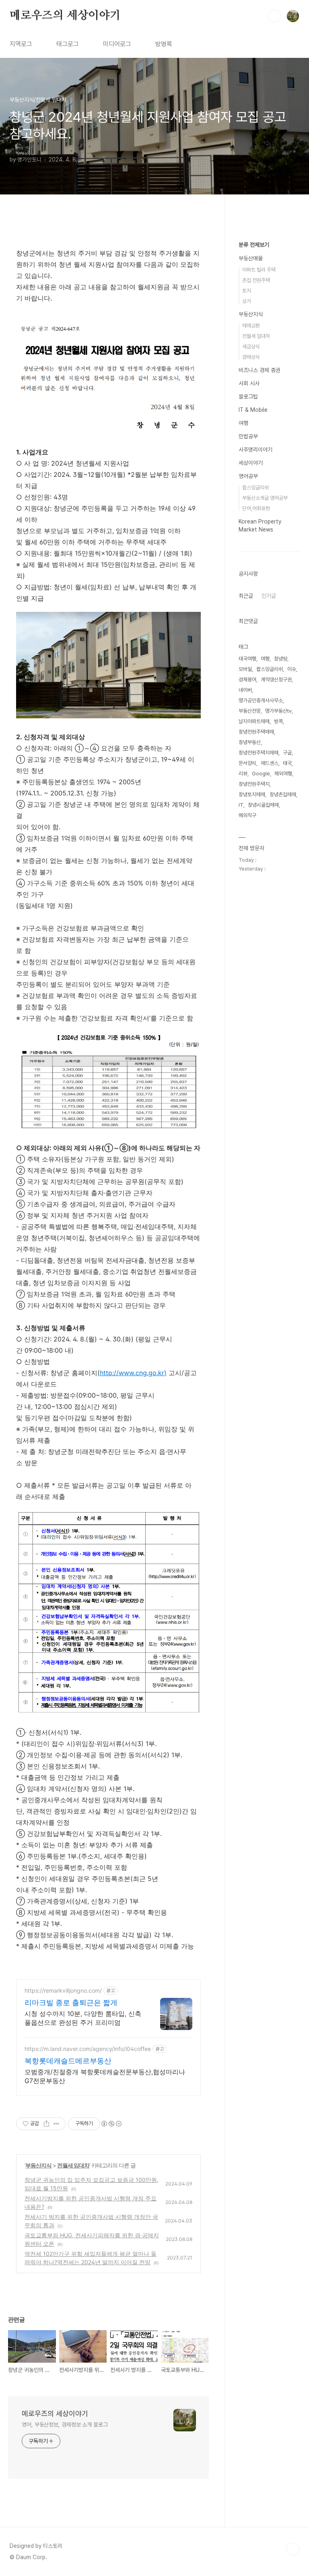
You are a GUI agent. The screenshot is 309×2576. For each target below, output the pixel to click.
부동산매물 (251, 258)
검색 (274, 16)
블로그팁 (248, 397)
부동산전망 (250, 711)
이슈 (292, 669)
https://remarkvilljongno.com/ (63, 1990)
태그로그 (68, 44)
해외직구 (247, 815)
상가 (247, 301)
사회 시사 (249, 383)
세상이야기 (251, 463)
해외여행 (283, 774)
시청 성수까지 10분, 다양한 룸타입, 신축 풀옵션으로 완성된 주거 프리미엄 (83, 2018)
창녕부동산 (250, 742)
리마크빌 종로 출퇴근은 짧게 (71, 2003)
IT (241, 805)
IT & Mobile (253, 410)
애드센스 (270, 763)
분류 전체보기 (254, 245)
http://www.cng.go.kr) (133, 1373)
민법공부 (248, 436)
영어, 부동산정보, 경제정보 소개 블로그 (65, 2425)
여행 (243, 423)
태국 (287, 763)
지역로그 (21, 44)
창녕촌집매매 (283, 794)
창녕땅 (281, 659)
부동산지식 (38, 2165)
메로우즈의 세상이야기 (65, 16)
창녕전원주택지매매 (259, 753)
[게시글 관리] (57, 2124)
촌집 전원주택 (256, 280)
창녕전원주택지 (254, 784)
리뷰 (243, 774)
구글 (287, 753)
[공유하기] (46, 2124)
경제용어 (247, 680)
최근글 (246, 596)
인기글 (269, 596)
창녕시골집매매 (263, 805)
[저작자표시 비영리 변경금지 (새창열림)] (111, 2124)
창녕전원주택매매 (256, 732)
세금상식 (251, 347)
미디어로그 (117, 44)
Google (261, 774)
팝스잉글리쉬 (255, 488)
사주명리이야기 (255, 450)
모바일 (245, 669)
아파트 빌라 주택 (259, 270)
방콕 (278, 721)
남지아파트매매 (254, 721)
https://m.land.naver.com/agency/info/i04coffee (88, 2049)
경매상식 (251, 357)
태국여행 (247, 659)
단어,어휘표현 (256, 508)
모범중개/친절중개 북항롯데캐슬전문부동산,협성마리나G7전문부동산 (105, 2076)
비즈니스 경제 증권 (260, 370)
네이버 (245, 690)
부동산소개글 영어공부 (265, 498)
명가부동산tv (278, 711)
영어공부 (248, 476)
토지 (247, 291)
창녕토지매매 (252, 794)
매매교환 (251, 326)
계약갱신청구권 (276, 680)
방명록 (164, 44)
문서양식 (247, 763)
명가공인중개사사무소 (261, 700)
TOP (293, 2549)
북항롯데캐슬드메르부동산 (68, 2061)
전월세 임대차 (73, 2165)
